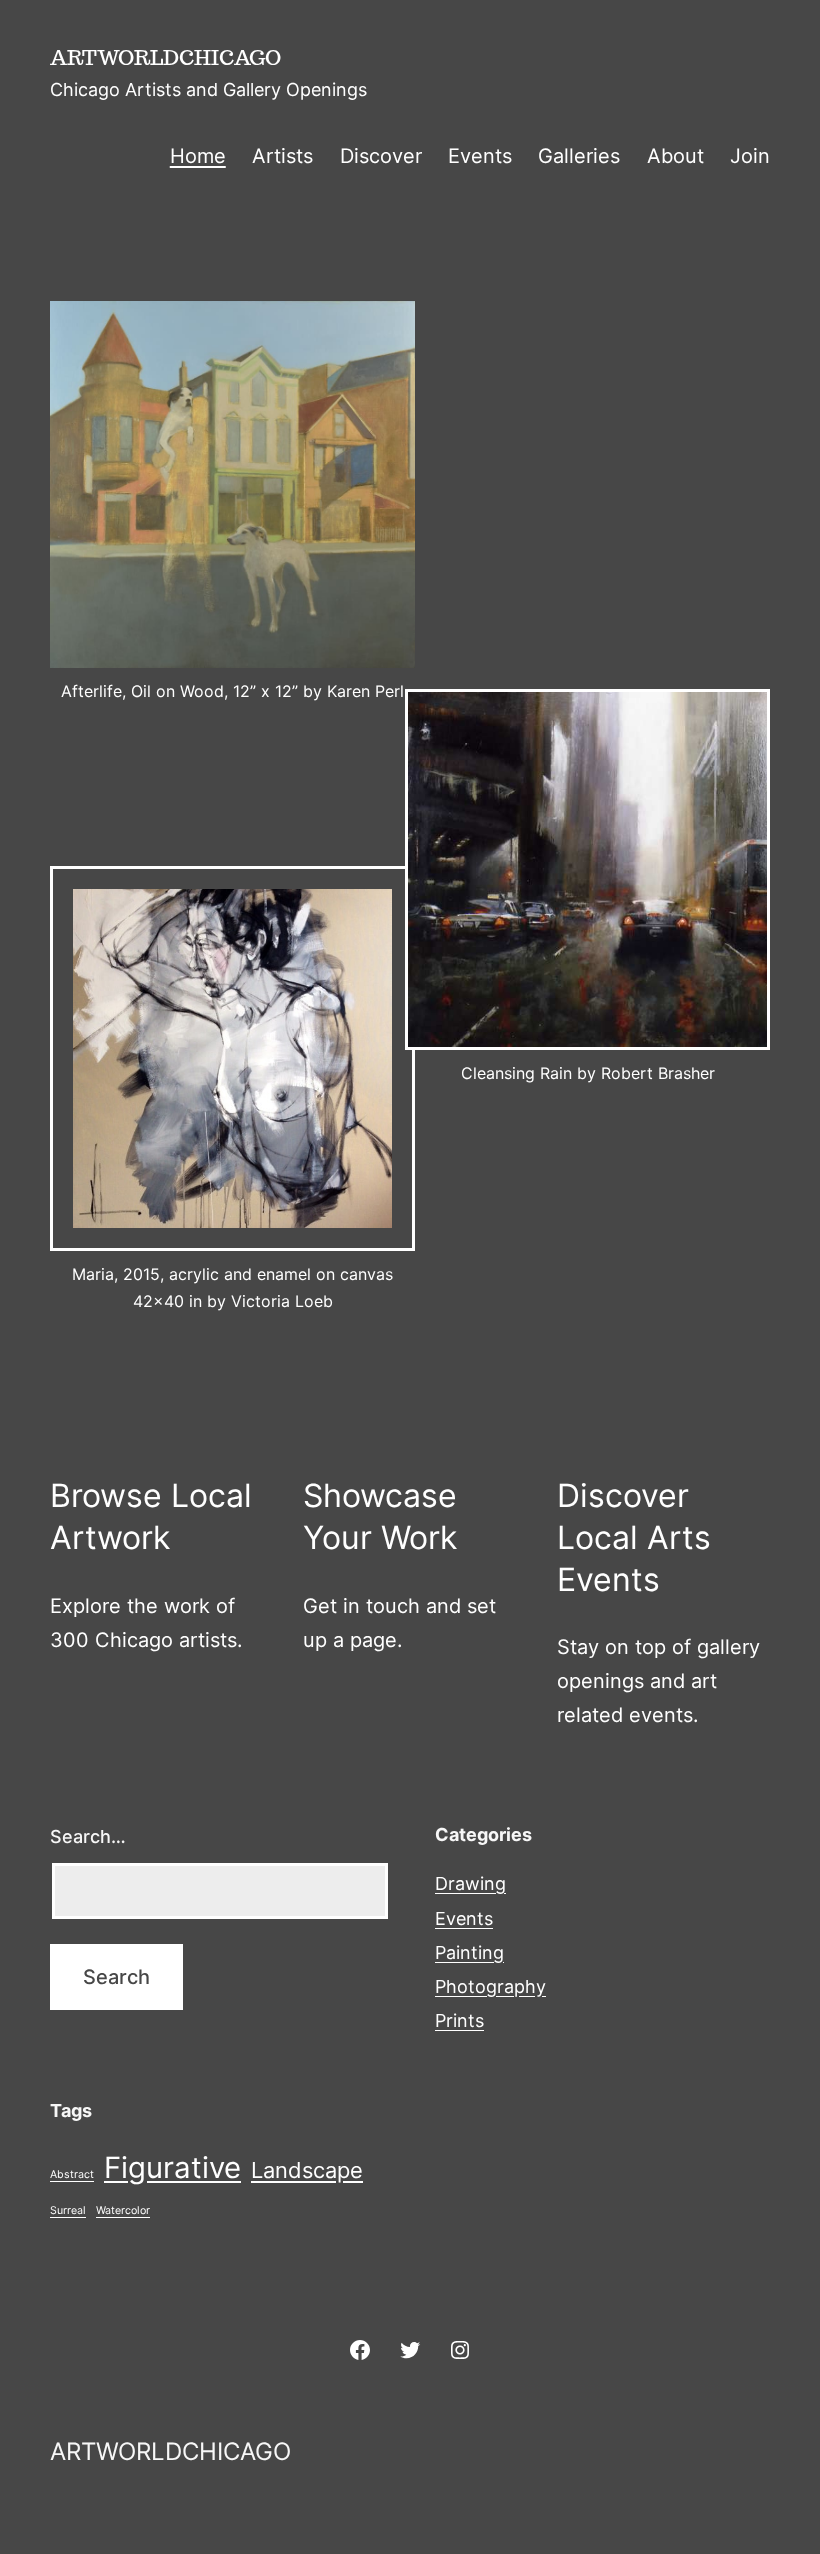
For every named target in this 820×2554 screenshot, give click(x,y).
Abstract (72, 2174)
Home (198, 156)
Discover (381, 156)
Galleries (579, 156)
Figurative (172, 2167)
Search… (88, 1836)
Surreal (68, 2210)
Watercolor (123, 2210)
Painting (469, 1952)
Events (480, 156)
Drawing (470, 1883)
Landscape (307, 2170)
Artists (282, 156)
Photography (490, 1986)
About (675, 156)
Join (750, 156)
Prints (459, 2020)
